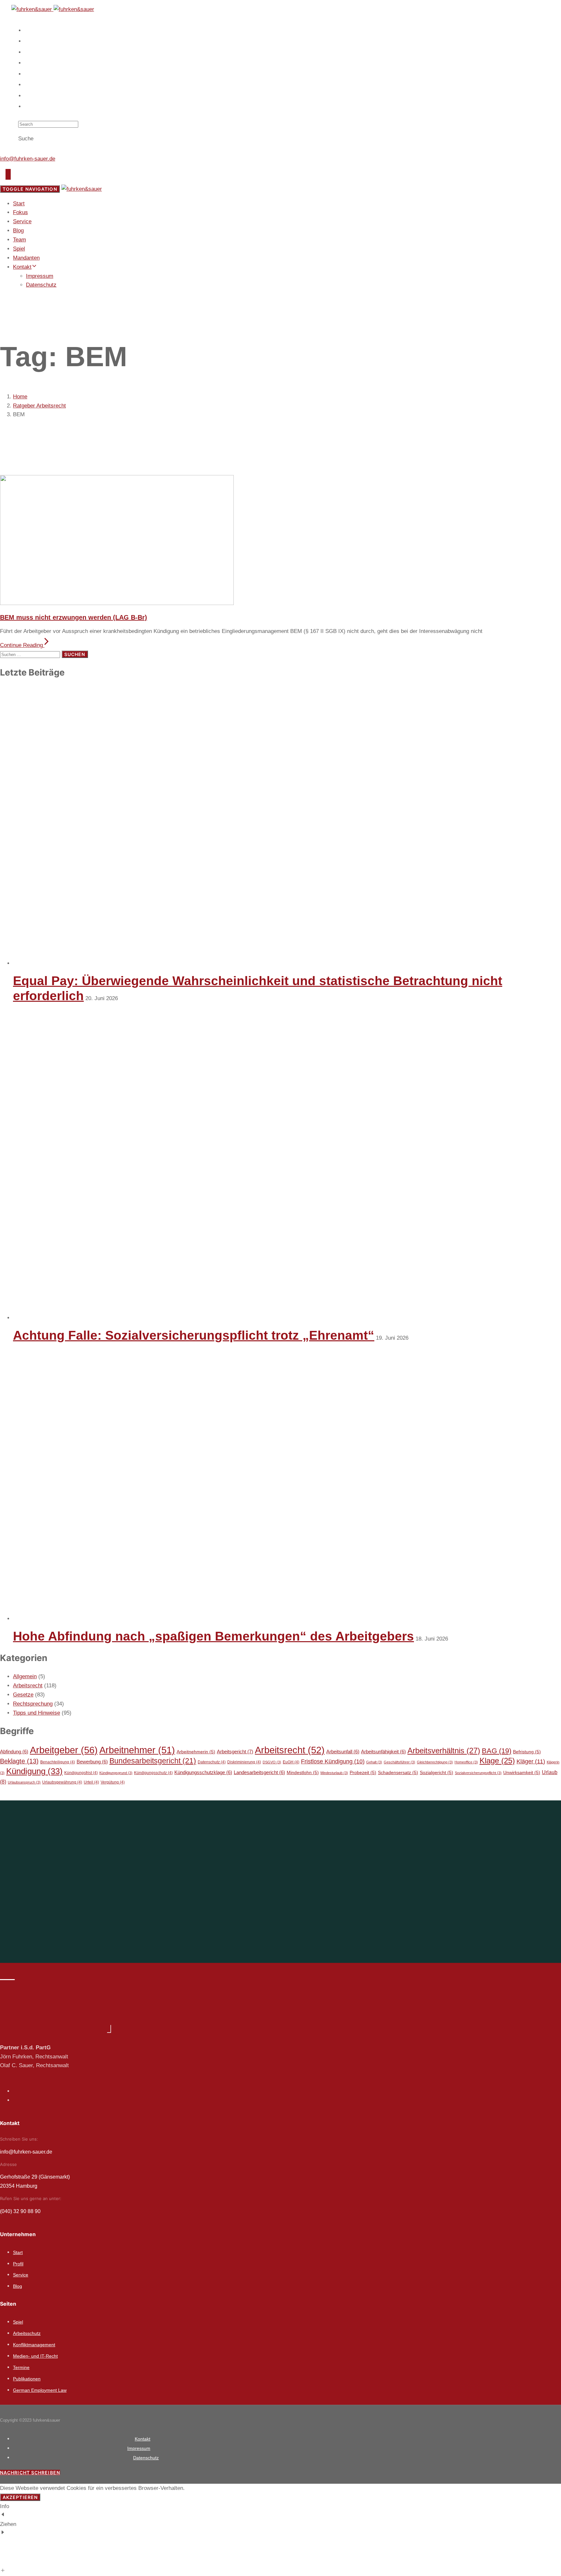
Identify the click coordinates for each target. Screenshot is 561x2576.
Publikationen (27, 2379)
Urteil (91, 1782)
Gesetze (23, 1695)
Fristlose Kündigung (333, 1761)
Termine (21, 2367)
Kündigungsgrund (116, 1773)
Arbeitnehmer (137, 1750)
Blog (32, 63)
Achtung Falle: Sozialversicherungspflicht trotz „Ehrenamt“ (194, 1335)
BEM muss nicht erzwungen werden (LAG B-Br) (74, 617)
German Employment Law (40, 2390)
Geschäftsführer (399, 1762)
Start (32, 31)
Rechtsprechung (33, 1704)
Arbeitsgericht (235, 1752)
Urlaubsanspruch (24, 1782)
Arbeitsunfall (343, 1752)
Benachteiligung (58, 1762)
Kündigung (34, 1771)
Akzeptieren (20, 2497)
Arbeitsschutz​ (27, 2333)
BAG (497, 1751)
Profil (18, 2264)
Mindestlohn (303, 1773)
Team (32, 74)
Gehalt (374, 1762)
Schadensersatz (398, 1773)
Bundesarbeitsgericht (153, 1761)
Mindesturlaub (334, 1773)
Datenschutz (41, 285)
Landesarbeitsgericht (259, 1772)
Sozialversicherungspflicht (478, 1773)
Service (35, 52)
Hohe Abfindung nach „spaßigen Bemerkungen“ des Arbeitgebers (213, 1636)
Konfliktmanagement (34, 2345)
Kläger (531, 1761)
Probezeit (363, 1773)
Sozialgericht (436, 1773)
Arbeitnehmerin (196, 1752)
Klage (497, 1761)
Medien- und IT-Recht (35, 2356)
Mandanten (39, 96)
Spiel (32, 85)
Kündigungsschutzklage (203, 1772)
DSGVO (272, 1762)
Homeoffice (466, 1762)
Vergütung (113, 1782)
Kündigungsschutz (153, 1773)
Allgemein (25, 1676)
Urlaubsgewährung (62, 1782)
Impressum (40, 276)
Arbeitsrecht (28, 1686)
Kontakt (35, 107)
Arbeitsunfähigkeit (383, 1752)
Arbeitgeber (64, 1750)
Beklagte (19, 1761)
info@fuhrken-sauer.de (28, 159)
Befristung (527, 1752)
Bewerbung (92, 1762)
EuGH (291, 1762)
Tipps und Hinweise (37, 1713)
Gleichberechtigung (435, 1762)
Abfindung (14, 1752)
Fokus (34, 41)
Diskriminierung (244, 1762)
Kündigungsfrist (81, 1773)
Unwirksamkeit (522, 1773)
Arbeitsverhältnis (444, 1751)
